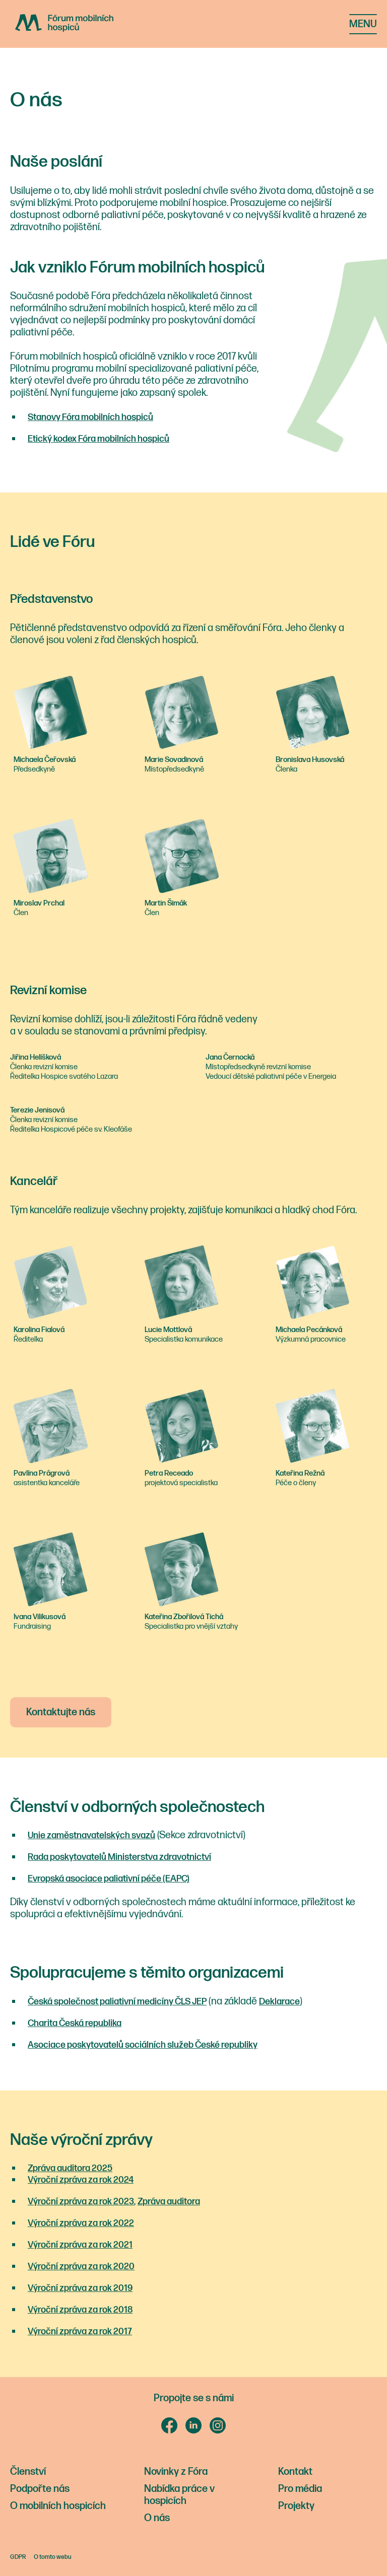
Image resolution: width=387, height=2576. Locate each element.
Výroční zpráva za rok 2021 (80, 2245)
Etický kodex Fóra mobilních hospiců (99, 439)
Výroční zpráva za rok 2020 (81, 2267)
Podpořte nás (40, 2489)
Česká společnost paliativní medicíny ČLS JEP (117, 2002)
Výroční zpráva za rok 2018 (80, 2310)
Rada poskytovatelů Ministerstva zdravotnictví (119, 1857)
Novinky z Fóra (176, 2472)
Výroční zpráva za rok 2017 (80, 2331)
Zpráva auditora (169, 2202)
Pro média (300, 2489)
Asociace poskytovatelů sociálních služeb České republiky (143, 2045)
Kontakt (295, 2472)
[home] (80, 23)
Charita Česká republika (75, 2023)
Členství (28, 2472)
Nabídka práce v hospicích (179, 2495)
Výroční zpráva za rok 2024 (81, 2180)
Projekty (296, 2506)
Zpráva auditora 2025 (70, 2168)
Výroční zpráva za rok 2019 (80, 2288)
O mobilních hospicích (58, 2506)
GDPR (18, 2557)
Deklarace (279, 2002)
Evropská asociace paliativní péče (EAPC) (109, 1879)
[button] (363, 24)
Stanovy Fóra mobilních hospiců (90, 417)
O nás (157, 2518)
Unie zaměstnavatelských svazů (91, 1835)
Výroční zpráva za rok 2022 (81, 2223)
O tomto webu (53, 2557)
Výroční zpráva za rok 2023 (81, 2202)
